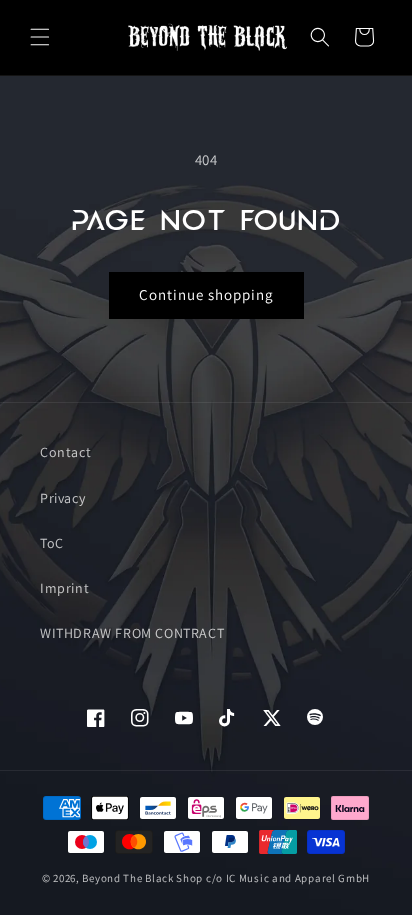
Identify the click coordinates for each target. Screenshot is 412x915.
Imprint (64, 588)
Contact (65, 452)
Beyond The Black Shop (142, 878)
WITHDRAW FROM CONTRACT (132, 633)
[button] (40, 37)
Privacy (62, 498)
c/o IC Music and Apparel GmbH (288, 878)
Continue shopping (206, 294)
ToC (52, 543)
